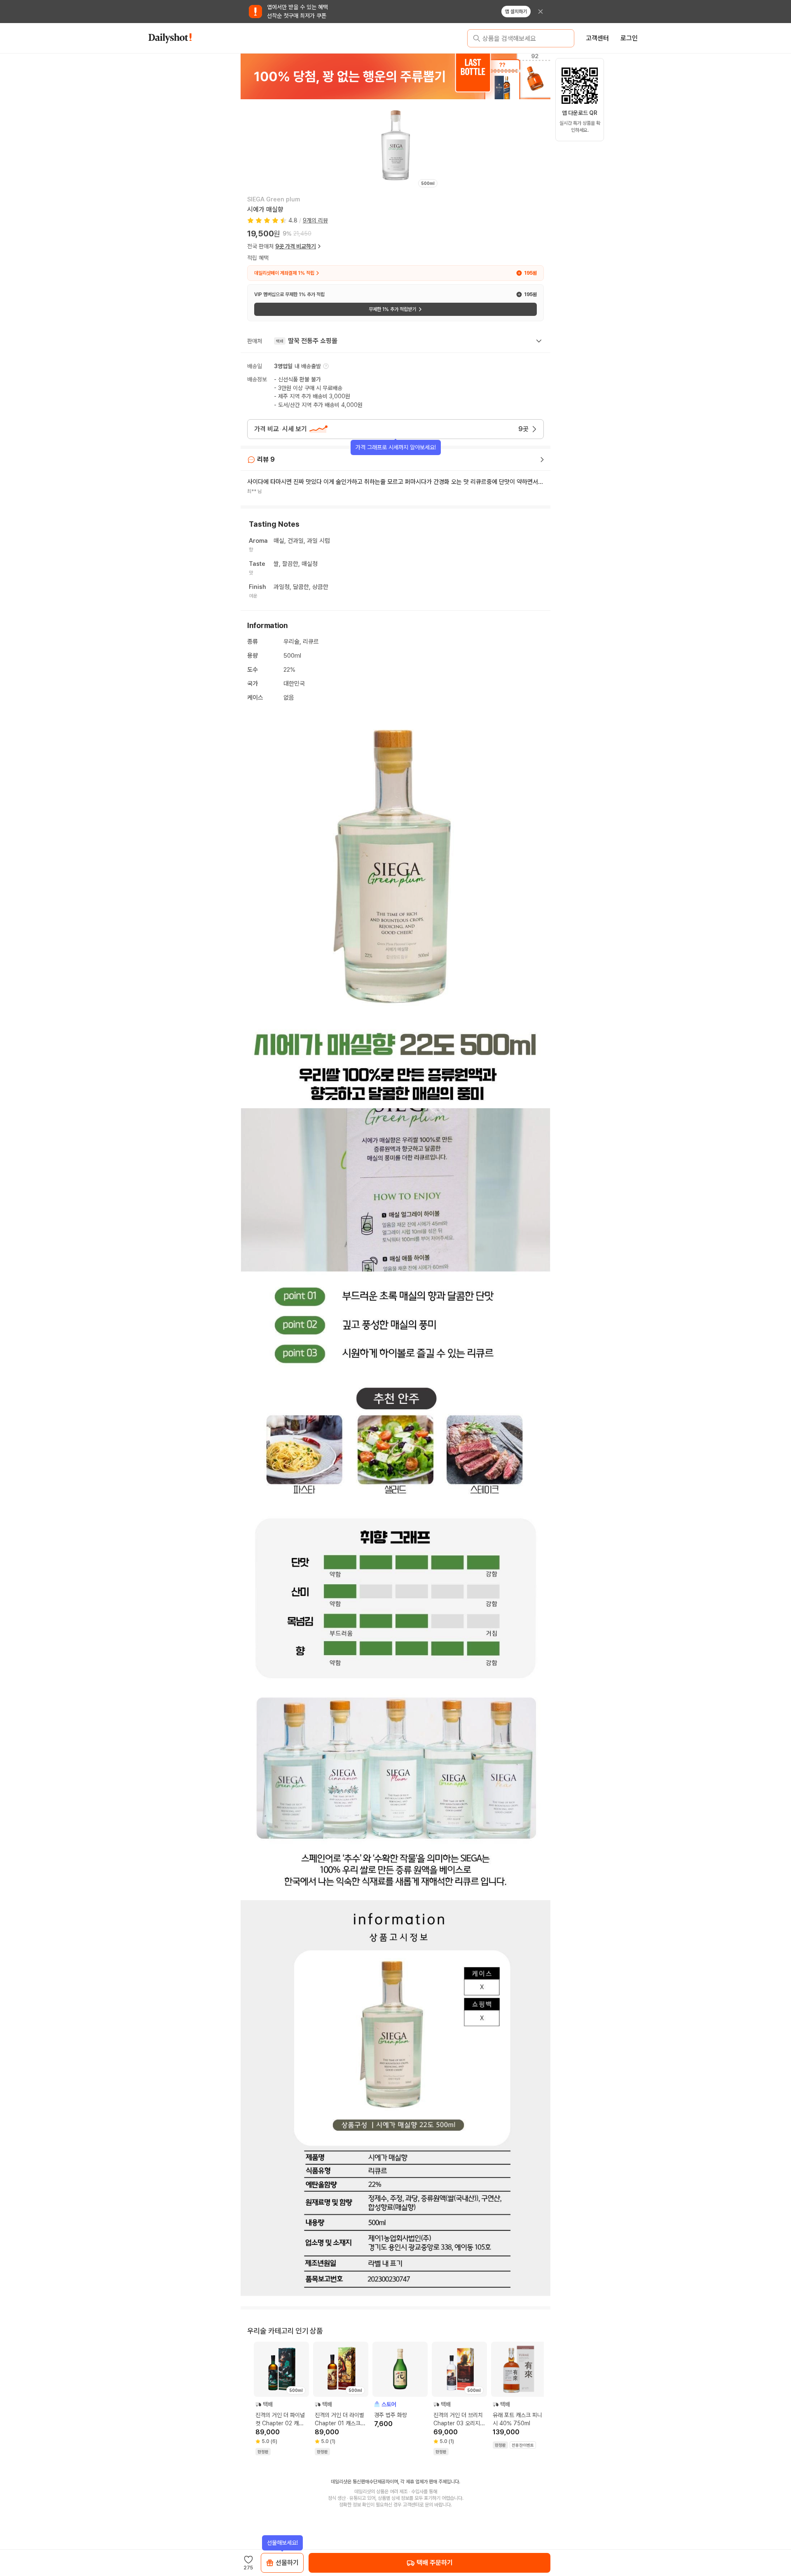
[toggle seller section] (539, 341)
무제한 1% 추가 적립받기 (392, 309)
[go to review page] (542, 460)
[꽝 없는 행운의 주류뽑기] (395, 76)
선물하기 (287, 2563)
